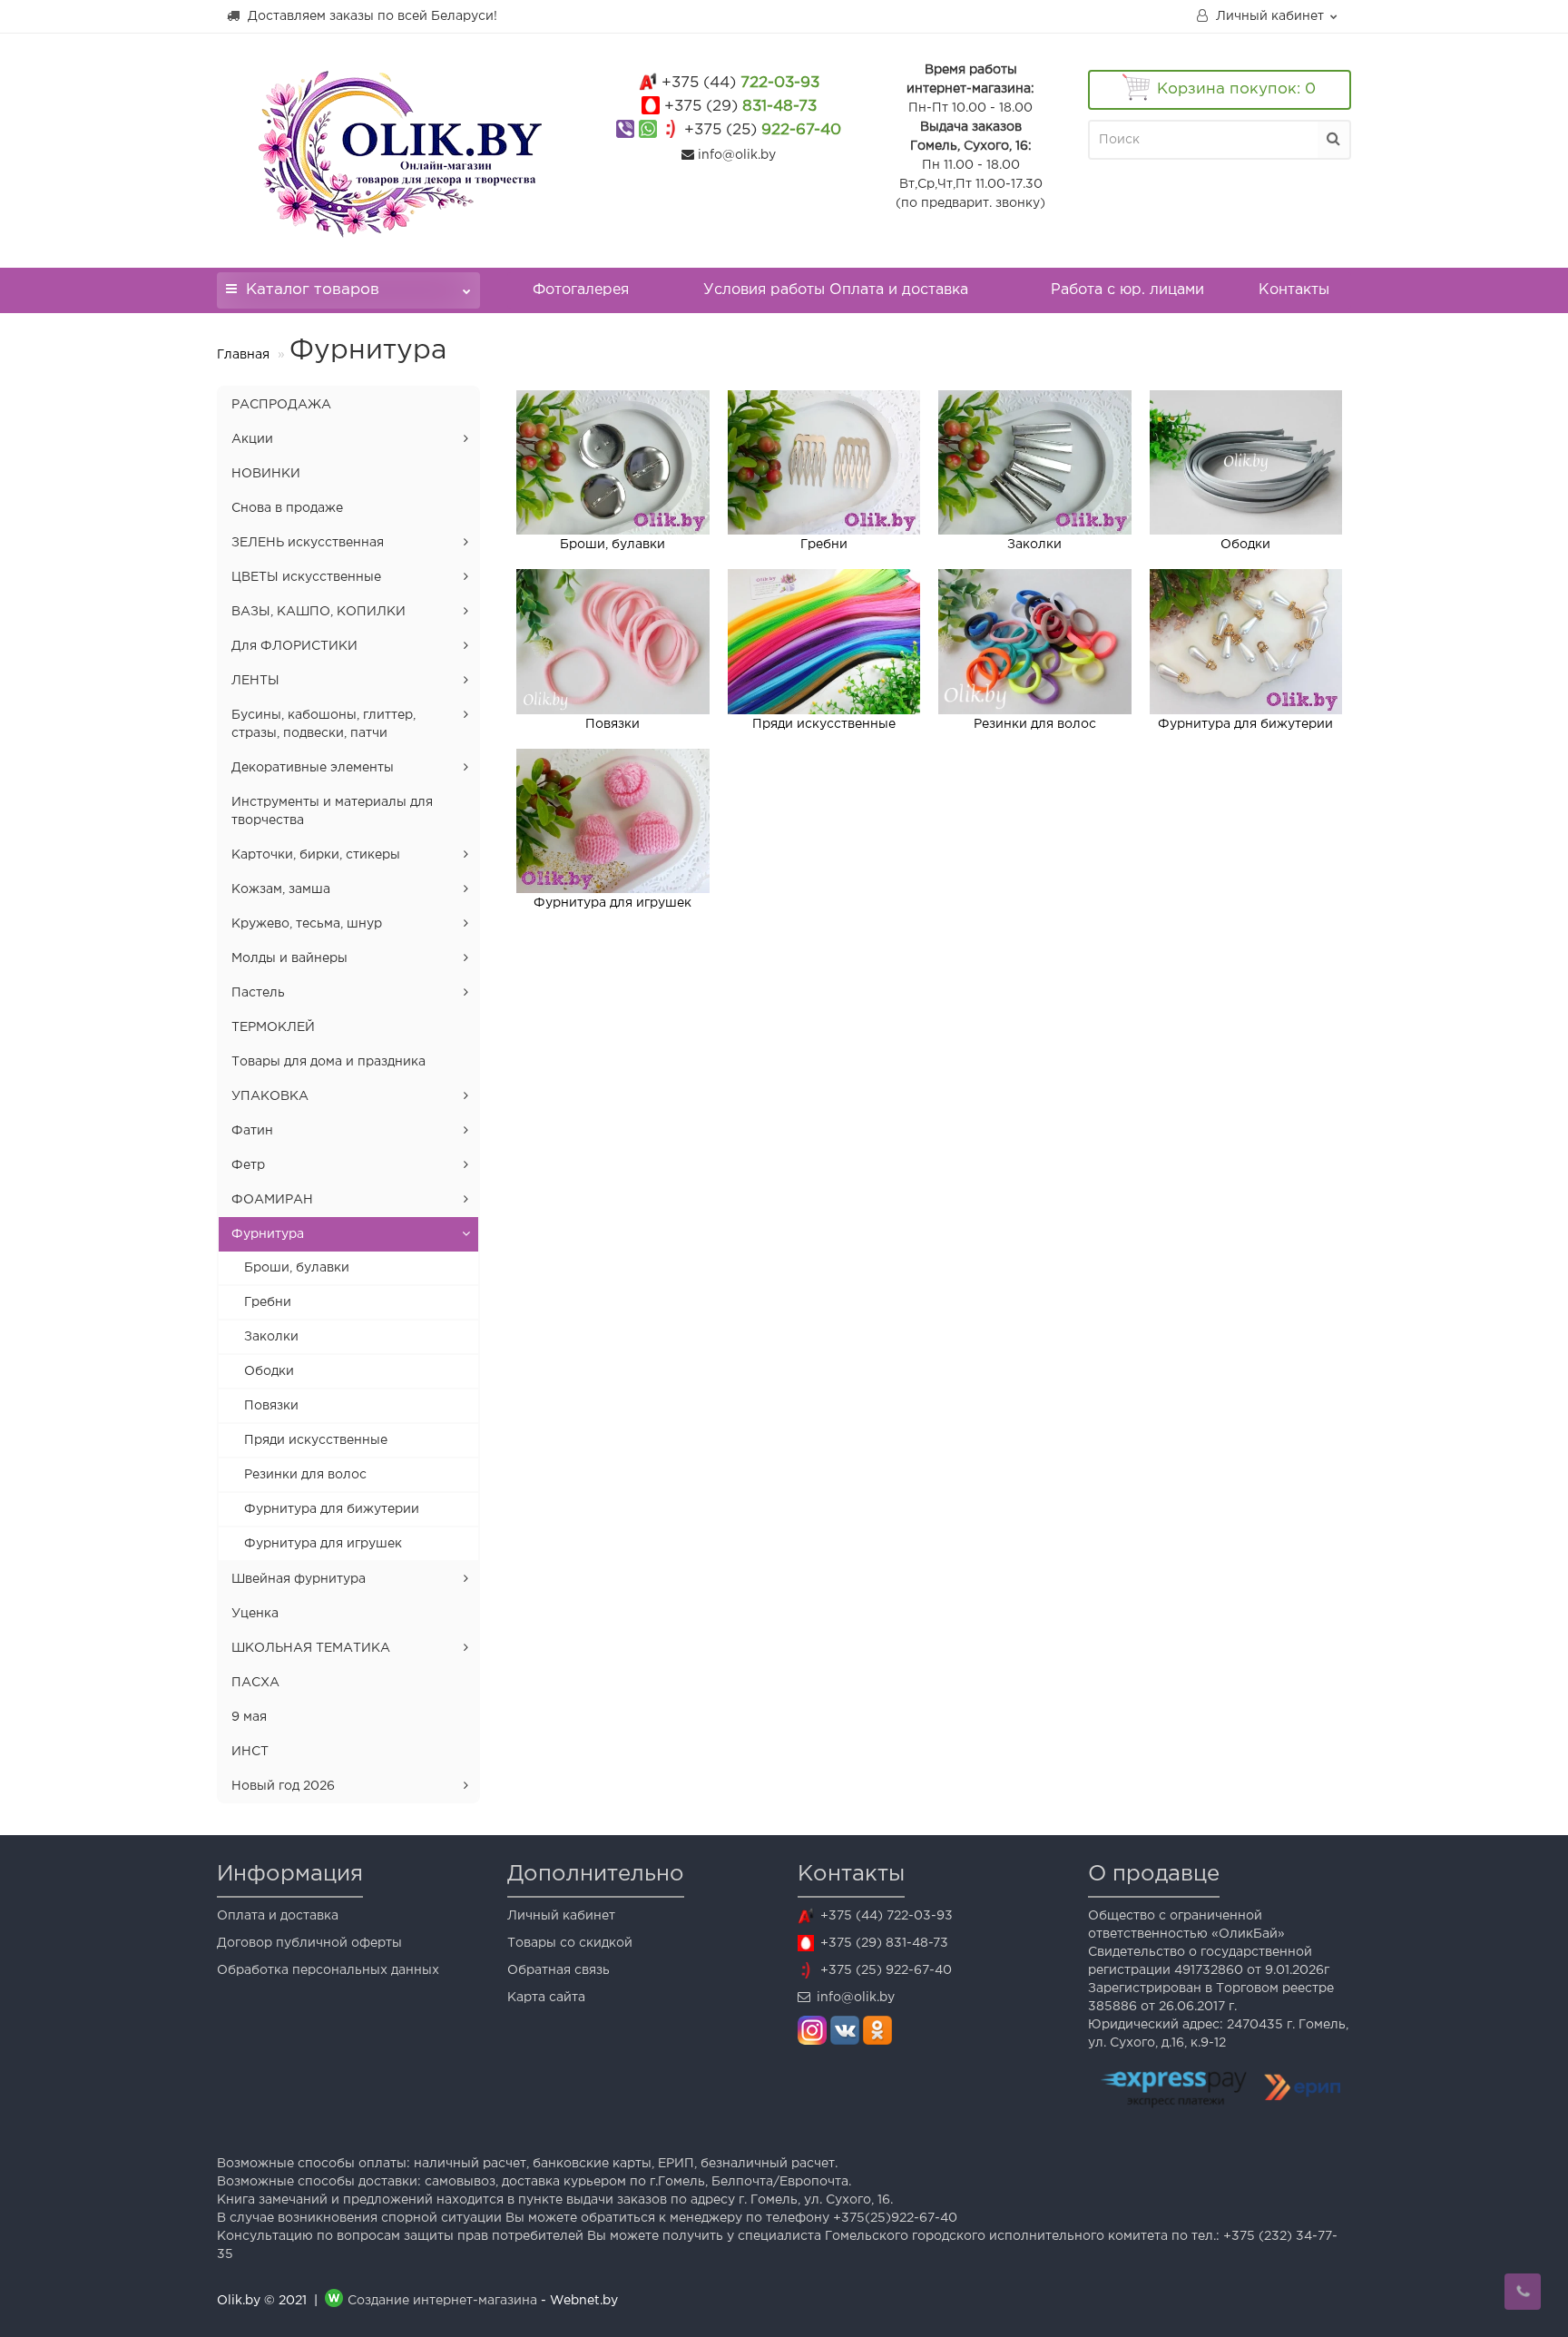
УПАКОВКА (270, 1096)
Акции (252, 439)
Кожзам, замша (281, 889)
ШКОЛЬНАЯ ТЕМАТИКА (311, 1648)
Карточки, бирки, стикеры (316, 855)
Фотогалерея (581, 290)
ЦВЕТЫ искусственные (306, 577)
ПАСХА (255, 1683)
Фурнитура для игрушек (323, 1544)
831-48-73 (740, 107)
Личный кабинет (561, 1916)
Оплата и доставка (278, 1916)
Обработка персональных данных (328, 1970)
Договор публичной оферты (309, 1943)
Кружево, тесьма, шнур (307, 924)
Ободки (269, 1371)
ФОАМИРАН (272, 1200)
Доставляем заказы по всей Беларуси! (371, 16)
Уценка (255, 1614)
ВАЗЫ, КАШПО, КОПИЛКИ (318, 612)
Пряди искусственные (316, 1440)
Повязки (271, 1406)
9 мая (249, 1717)
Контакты (1294, 290)
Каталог (313, 290)
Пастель (258, 993)
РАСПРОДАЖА (281, 405)
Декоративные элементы (313, 768)
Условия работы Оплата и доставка (836, 290)
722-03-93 (740, 83)
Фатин (252, 1131)
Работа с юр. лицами (1127, 290)
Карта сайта (546, 1998)
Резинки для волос (305, 1475)
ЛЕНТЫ (255, 681)
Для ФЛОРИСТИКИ (294, 646)
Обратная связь (559, 1970)
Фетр (248, 1165)
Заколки (271, 1337)
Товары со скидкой (570, 1943)
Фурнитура (268, 1234)
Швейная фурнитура (299, 1579)
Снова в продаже (287, 508)
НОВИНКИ (266, 474)
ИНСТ (250, 1752)
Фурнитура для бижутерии (332, 1509)
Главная (243, 355)
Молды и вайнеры (289, 958)
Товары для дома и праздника (328, 1062)
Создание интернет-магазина (442, 2301)
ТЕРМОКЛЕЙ (273, 1027)
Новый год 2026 (283, 1786)
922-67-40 (763, 130)
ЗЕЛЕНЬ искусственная (308, 543)
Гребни (268, 1302)
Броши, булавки (297, 1268)
